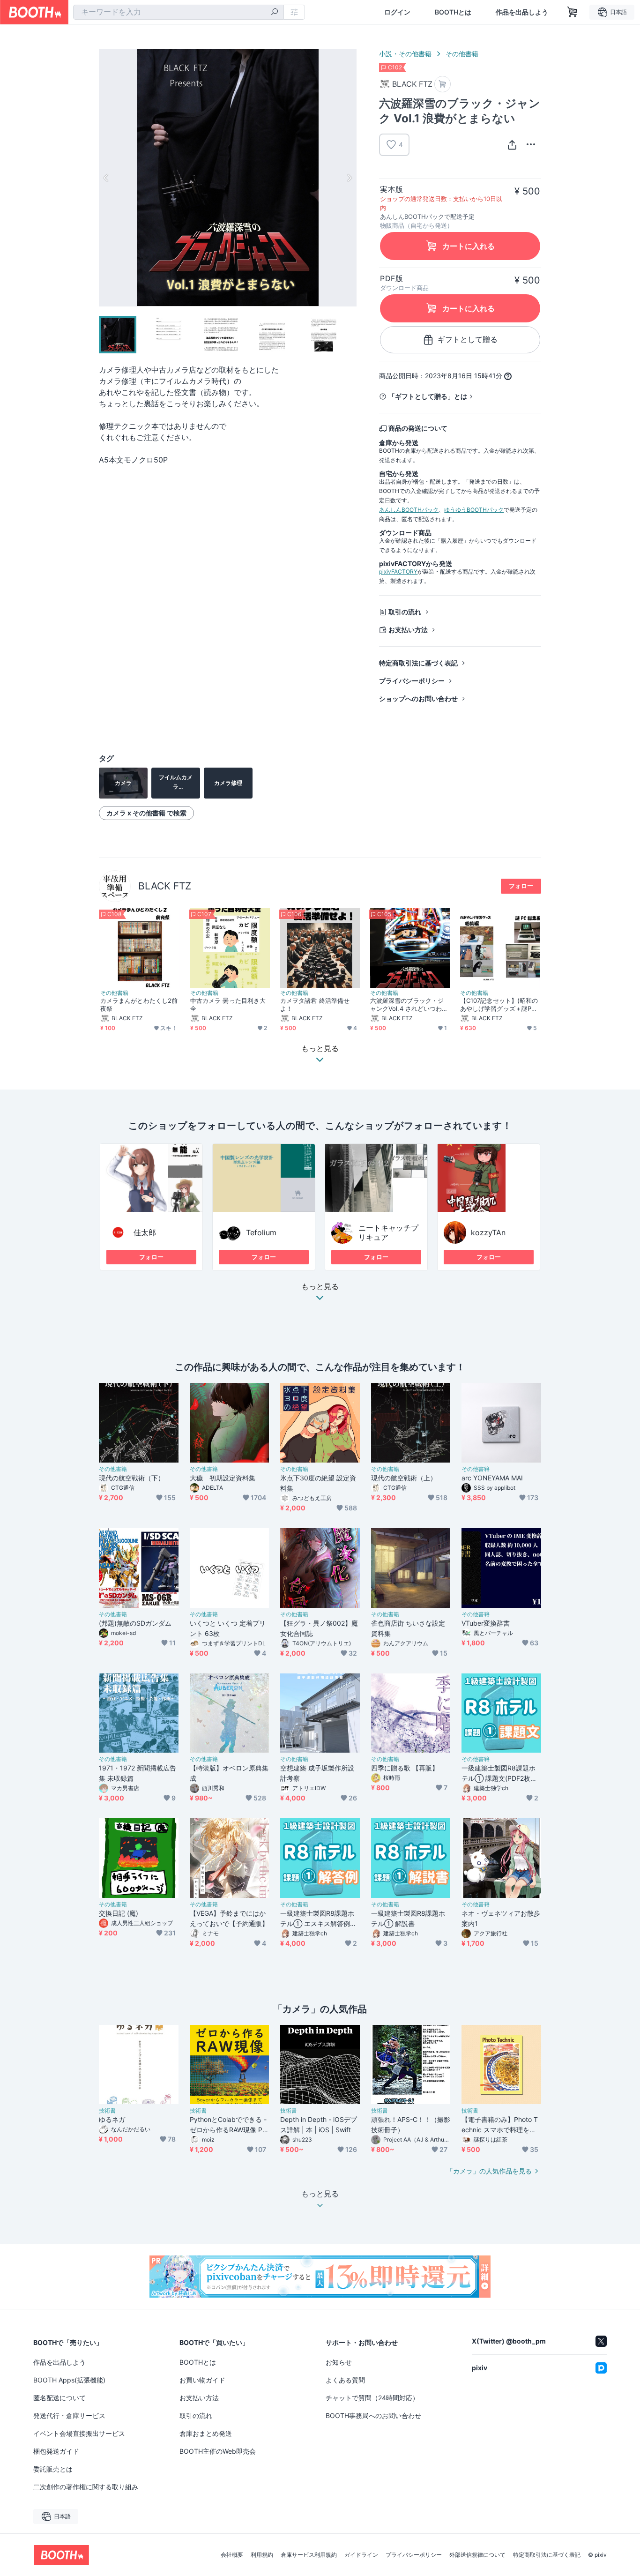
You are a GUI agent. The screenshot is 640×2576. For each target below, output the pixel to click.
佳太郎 (145, 1232)
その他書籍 (462, 54)
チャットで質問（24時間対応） (372, 2398)
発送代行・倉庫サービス (69, 2415)
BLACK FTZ (165, 886)
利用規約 (262, 2555)
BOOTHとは (453, 12)
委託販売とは (53, 2469)
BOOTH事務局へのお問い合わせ (373, 2415)
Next (349, 178)
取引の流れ (405, 612)
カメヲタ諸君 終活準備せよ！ (315, 1004)
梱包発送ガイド (56, 2451)
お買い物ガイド (202, 2380)
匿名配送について (60, 2398)
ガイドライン (361, 2555)
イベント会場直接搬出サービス (79, 2433)
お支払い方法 (408, 630)
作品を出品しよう (522, 12)
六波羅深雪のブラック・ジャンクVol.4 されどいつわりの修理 (409, 1005)
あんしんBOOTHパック (409, 510)
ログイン (397, 12)
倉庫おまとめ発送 (206, 2433)
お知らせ (339, 2362)
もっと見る (320, 1287)
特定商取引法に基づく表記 (418, 663)
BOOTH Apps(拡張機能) (69, 2380)
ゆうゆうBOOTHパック (474, 510)
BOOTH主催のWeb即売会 (218, 2451)
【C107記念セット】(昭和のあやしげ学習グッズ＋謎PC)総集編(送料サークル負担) (499, 1005)
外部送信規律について (477, 2555)
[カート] (443, 84)
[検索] (275, 13)
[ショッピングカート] (573, 12)
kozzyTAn (488, 1232)
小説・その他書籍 (405, 54)
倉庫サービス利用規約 (309, 2555)
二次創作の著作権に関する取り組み (86, 2487)
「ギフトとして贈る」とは (428, 396)
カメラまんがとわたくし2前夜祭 (139, 1004)
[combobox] (179, 12)
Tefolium (261, 1232)
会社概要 (232, 2555)
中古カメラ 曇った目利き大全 (228, 1004)
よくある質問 (345, 2380)
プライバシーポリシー (412, 681)
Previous (106, 178)
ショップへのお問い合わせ (418, 698)
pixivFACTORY (398, 571)
